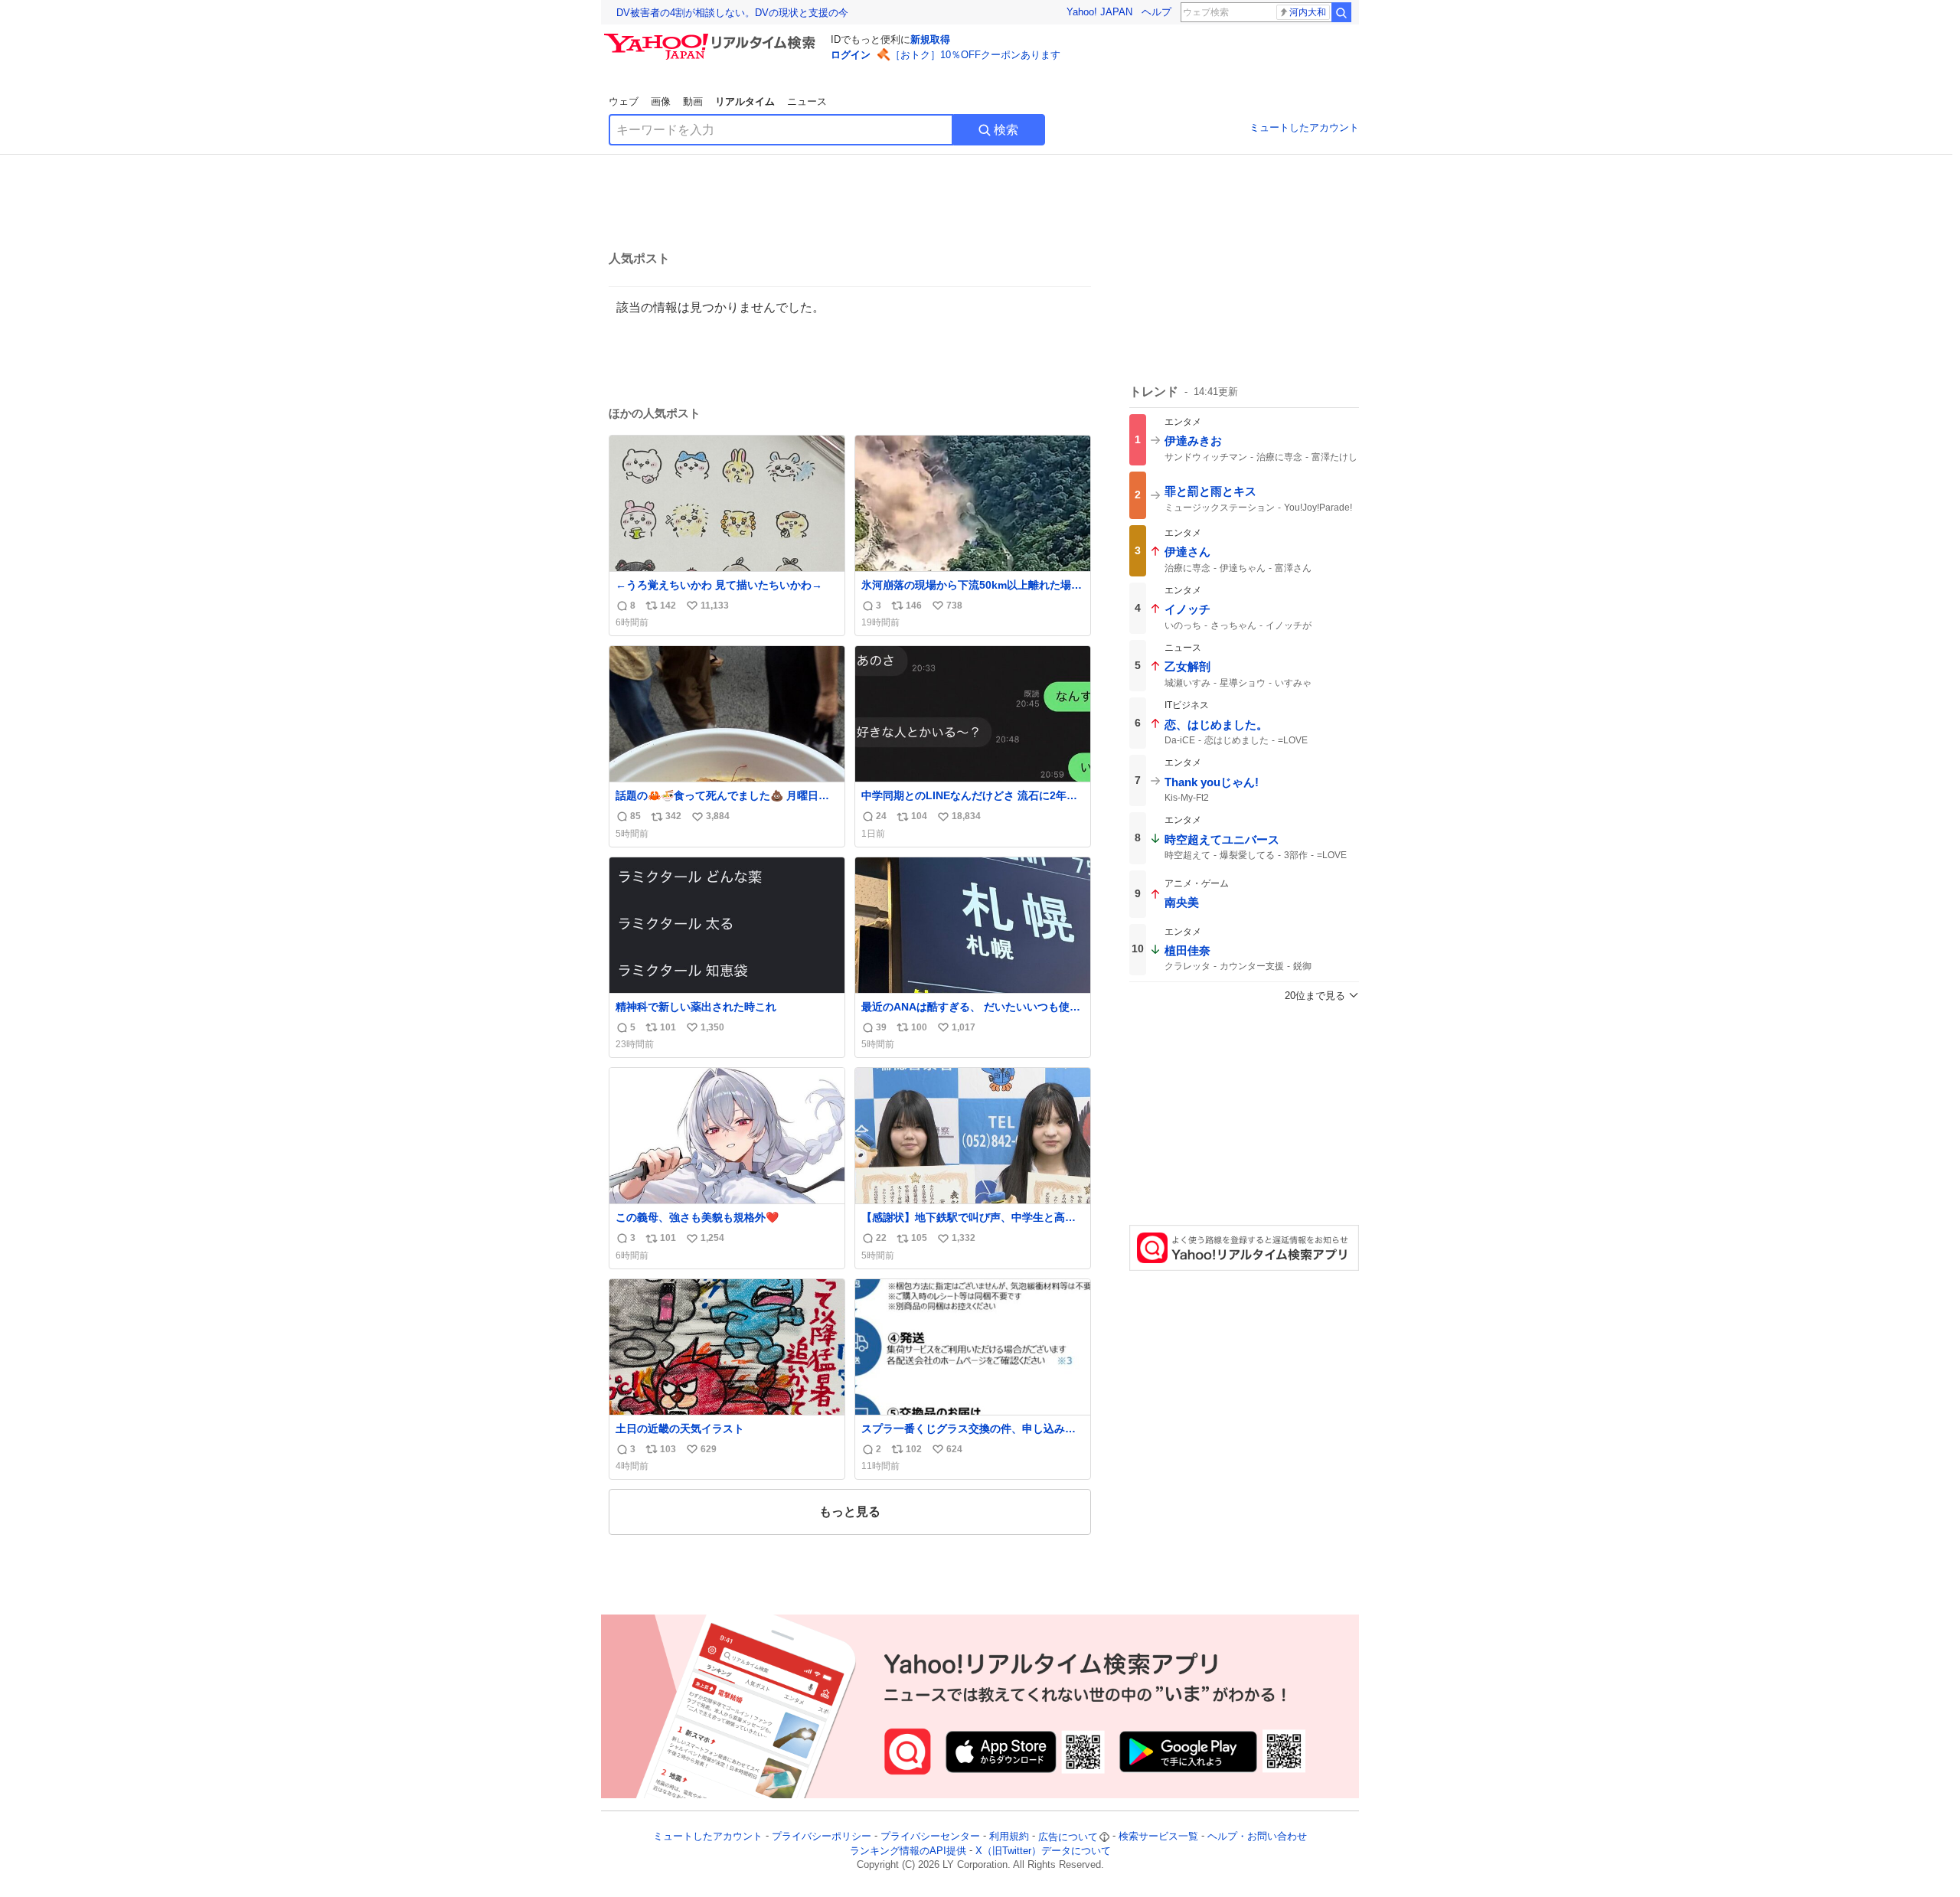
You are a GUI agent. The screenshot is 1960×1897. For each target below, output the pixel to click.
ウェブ (624, 101)
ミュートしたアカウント (1304, 127)
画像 (661, 101)
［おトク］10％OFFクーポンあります (975, 55)
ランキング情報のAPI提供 (908, 1851)
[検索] (1341, 12)
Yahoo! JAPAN (1099, 12)
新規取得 (930, 39)
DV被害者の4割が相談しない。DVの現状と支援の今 (732, 13)
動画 (693, 101)
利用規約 (1009, 1837)
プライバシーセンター (930, 1837)
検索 (1006, 130)
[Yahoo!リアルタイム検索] (712, 38)
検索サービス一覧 (1158, 1837)
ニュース (807, 101)
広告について (1068, 1837)
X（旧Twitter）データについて (1043, 1851)
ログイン (851, 55)
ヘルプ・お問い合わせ (1257, 1837)
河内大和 (1308, 12)
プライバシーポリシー (822, 1837)
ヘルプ (1156, 12)
